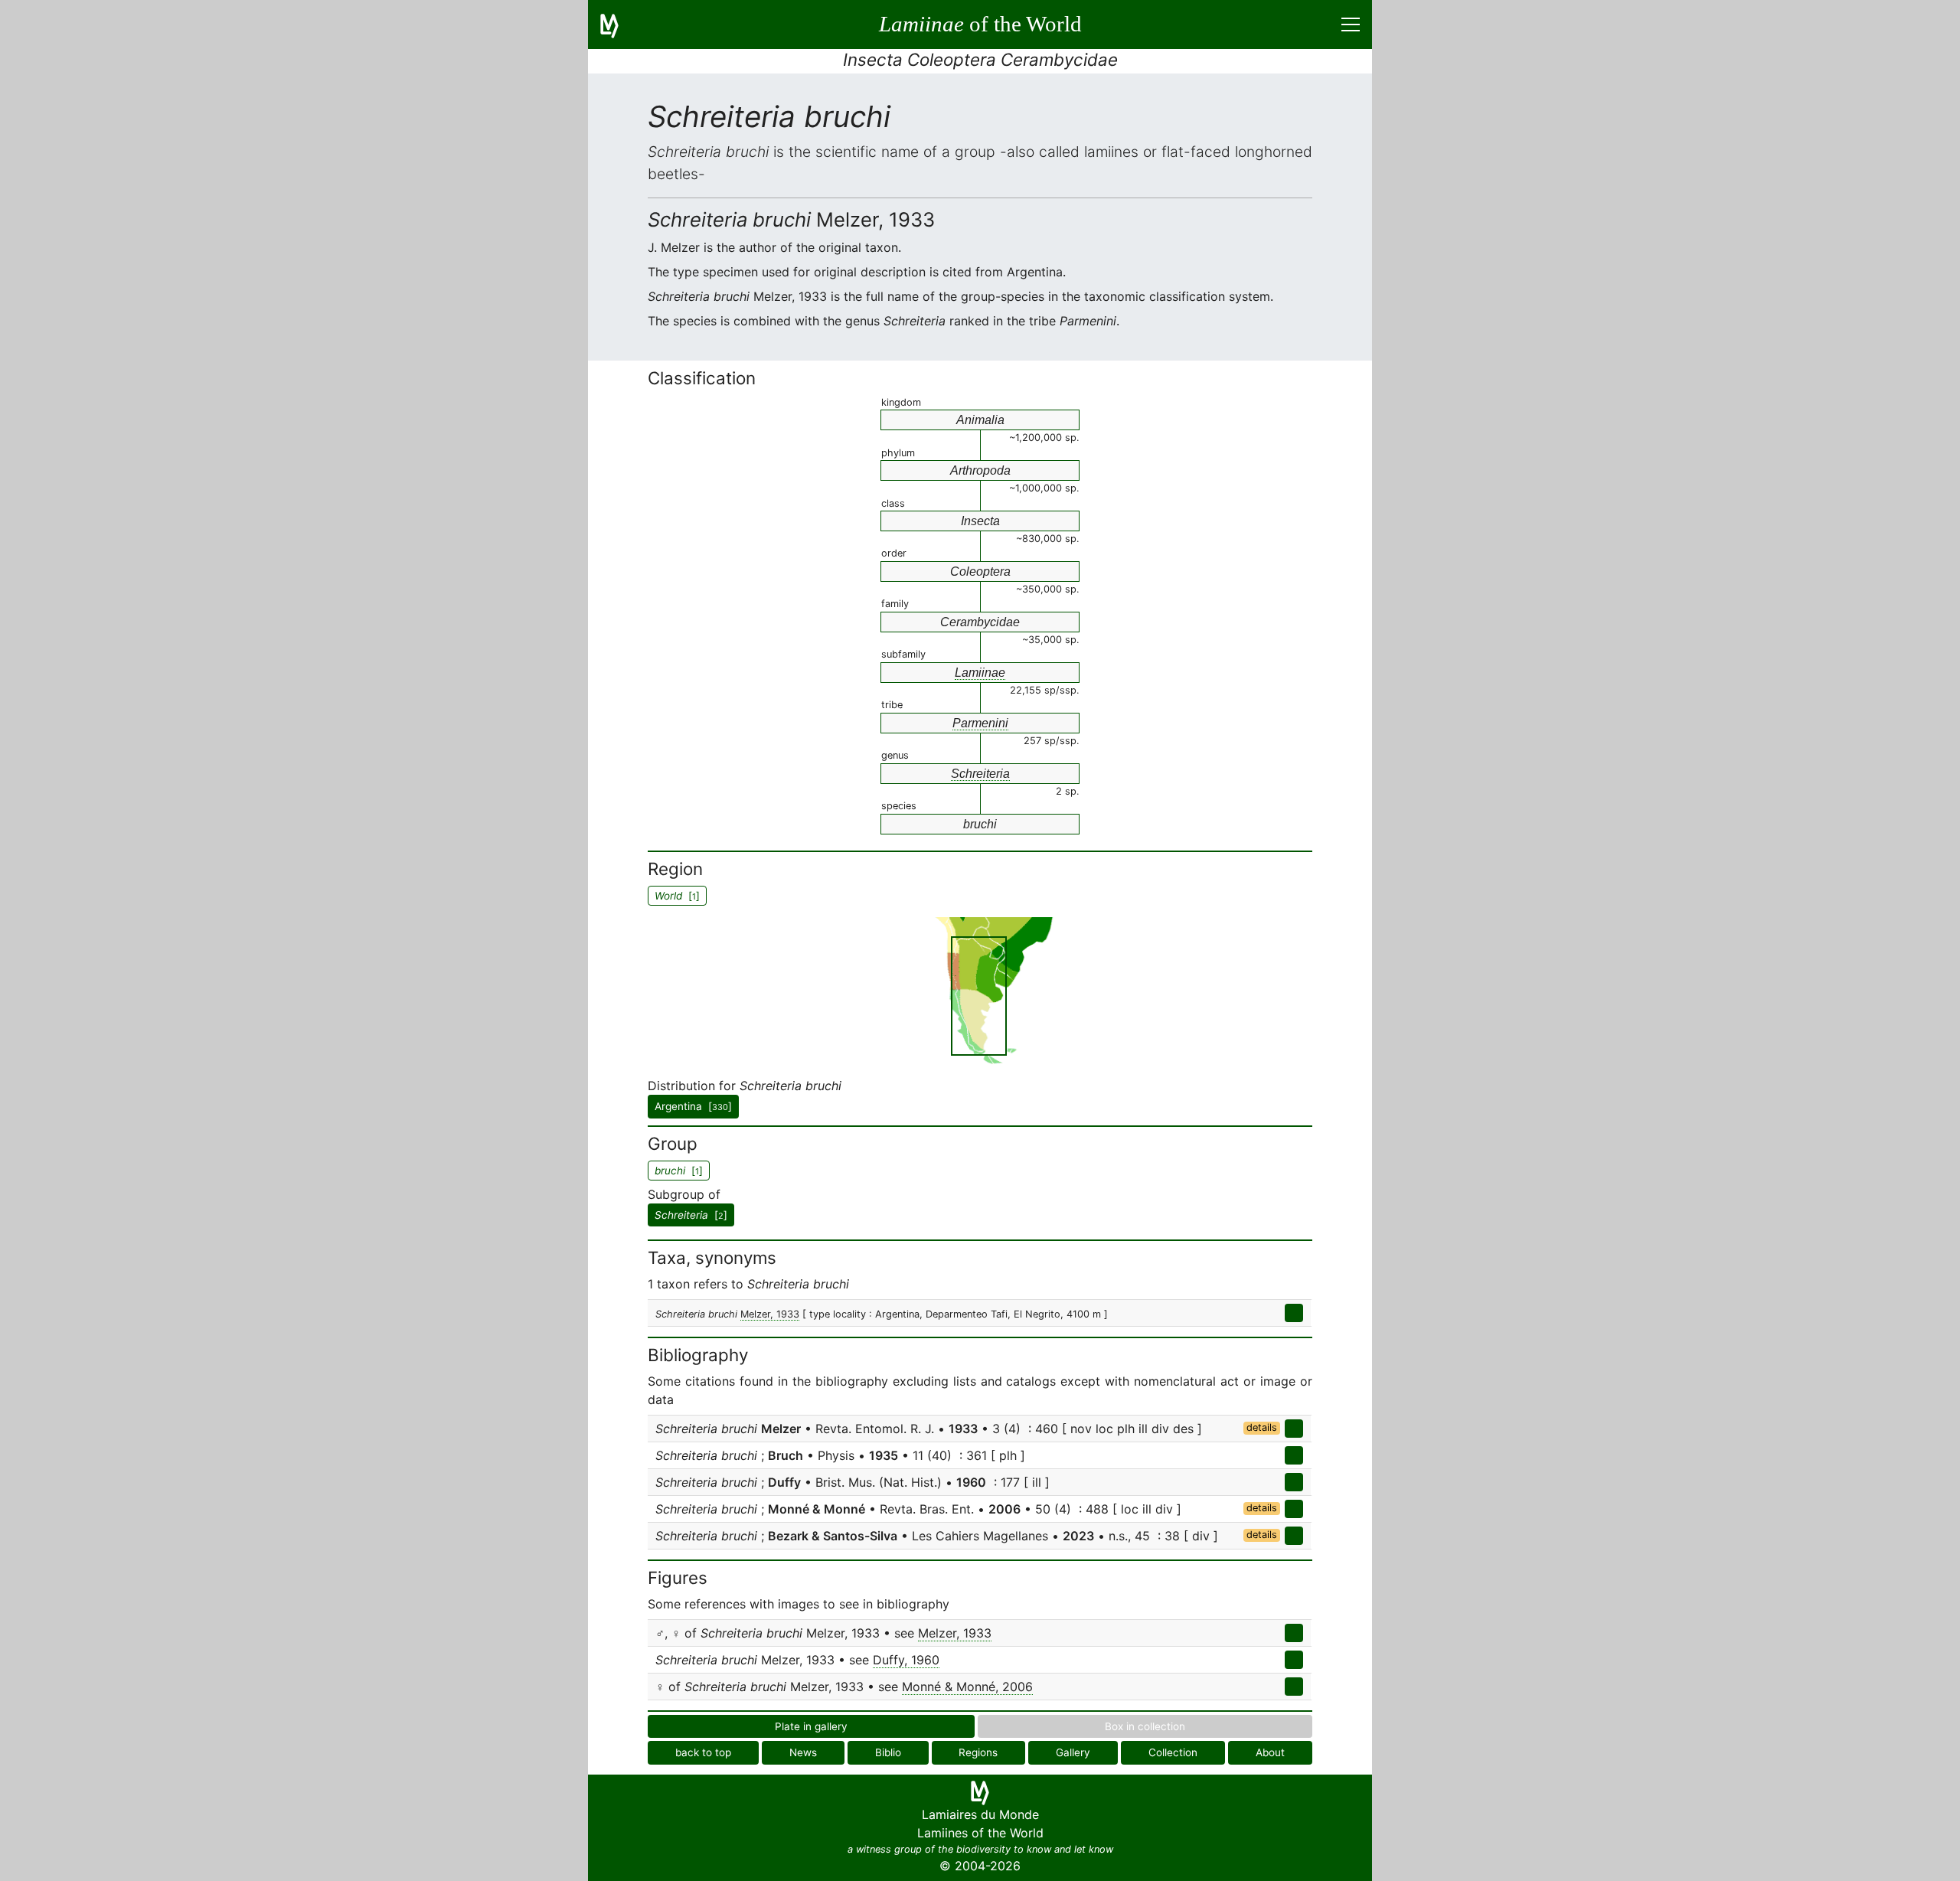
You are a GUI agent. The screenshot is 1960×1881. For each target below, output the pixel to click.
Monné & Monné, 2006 (967, 1687)
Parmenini (980, 723)
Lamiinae (980, 673)
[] (691, 1215)
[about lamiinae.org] (619, 24)
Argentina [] (693, 1106)
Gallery (1073, 1752)
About (1270, 1752)
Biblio (888, 1752)
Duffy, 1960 (906, 1660)
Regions (978, 1752)
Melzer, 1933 (770, 1314)
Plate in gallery (811, 1726)
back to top (703, 1752)
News (803, 1752)
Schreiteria (980, 774)
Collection (1173, 1752)
